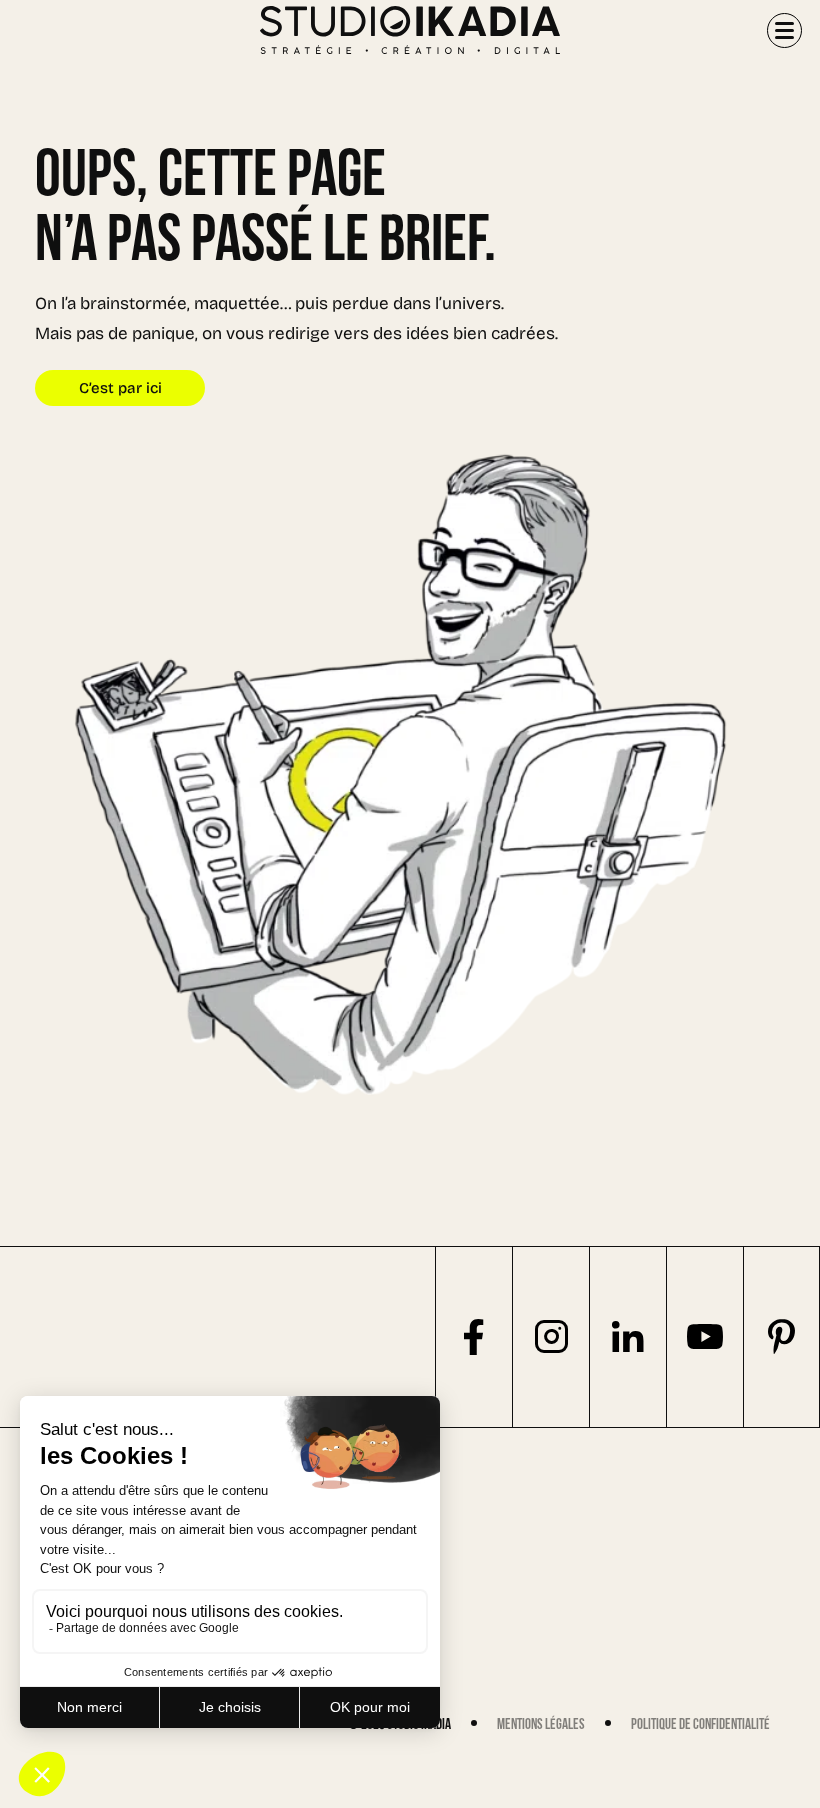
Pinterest (781, 1337)
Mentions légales (541, 1724)
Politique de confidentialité (700, 1724)
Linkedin (627, 1337)
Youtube (704, 1337)
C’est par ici (120, 389)
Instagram (550, 1337)
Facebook (473, 1337)
